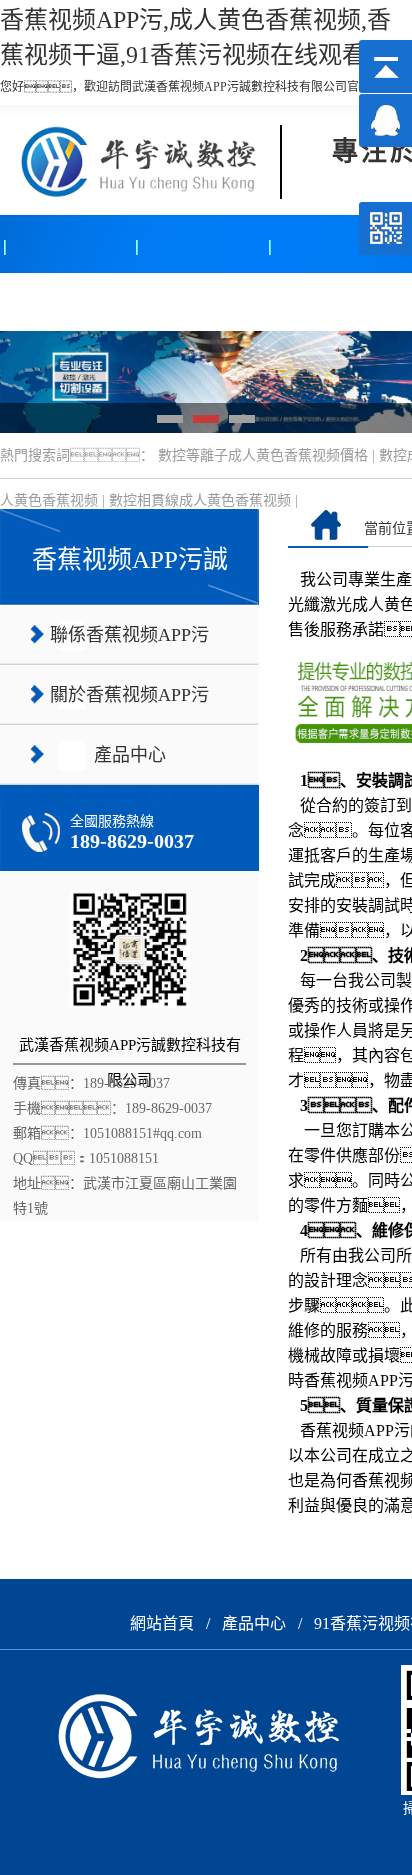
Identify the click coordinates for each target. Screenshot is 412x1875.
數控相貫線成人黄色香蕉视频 (200, 500)
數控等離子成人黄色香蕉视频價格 (263, 455)
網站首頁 (162, 1623)
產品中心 (67, 301)
